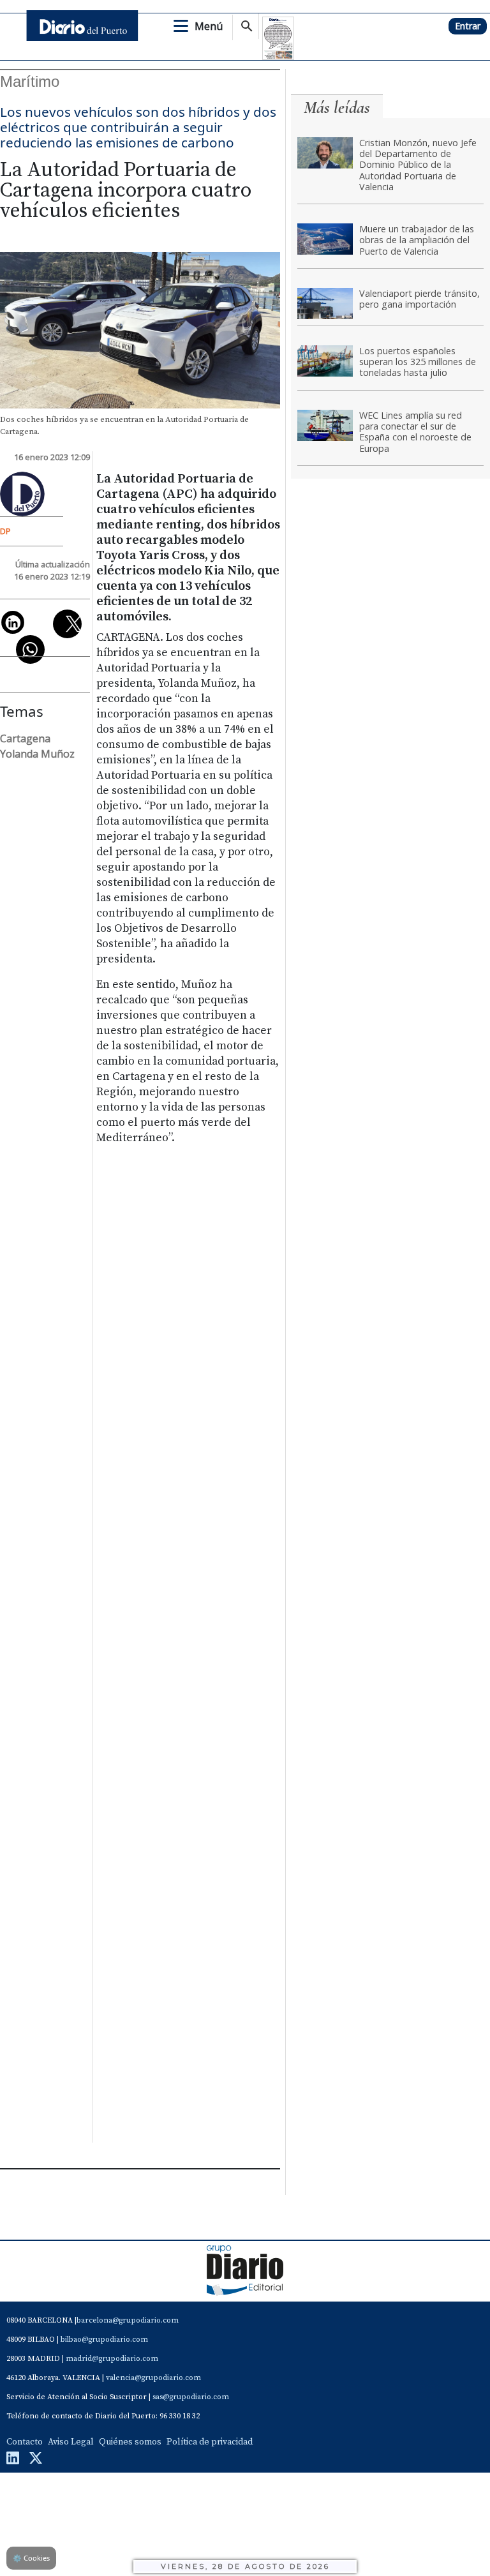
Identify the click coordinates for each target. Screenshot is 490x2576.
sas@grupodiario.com (191, 2397)
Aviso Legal (71, 2442)
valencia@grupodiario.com (153, 2378)
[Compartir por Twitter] (67, 624)
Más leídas (337, 108)
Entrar (468, 26)
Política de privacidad (210, 2442)
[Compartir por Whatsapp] (30, 649)
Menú (209, 26)
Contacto (25, 2442)
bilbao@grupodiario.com (104, 2340)
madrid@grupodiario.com (112, 2359)
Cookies (31, 2558)
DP (5, 531)
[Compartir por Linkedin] (13, 622)
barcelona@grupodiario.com (128, 2320)
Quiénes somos (130, 2442)
